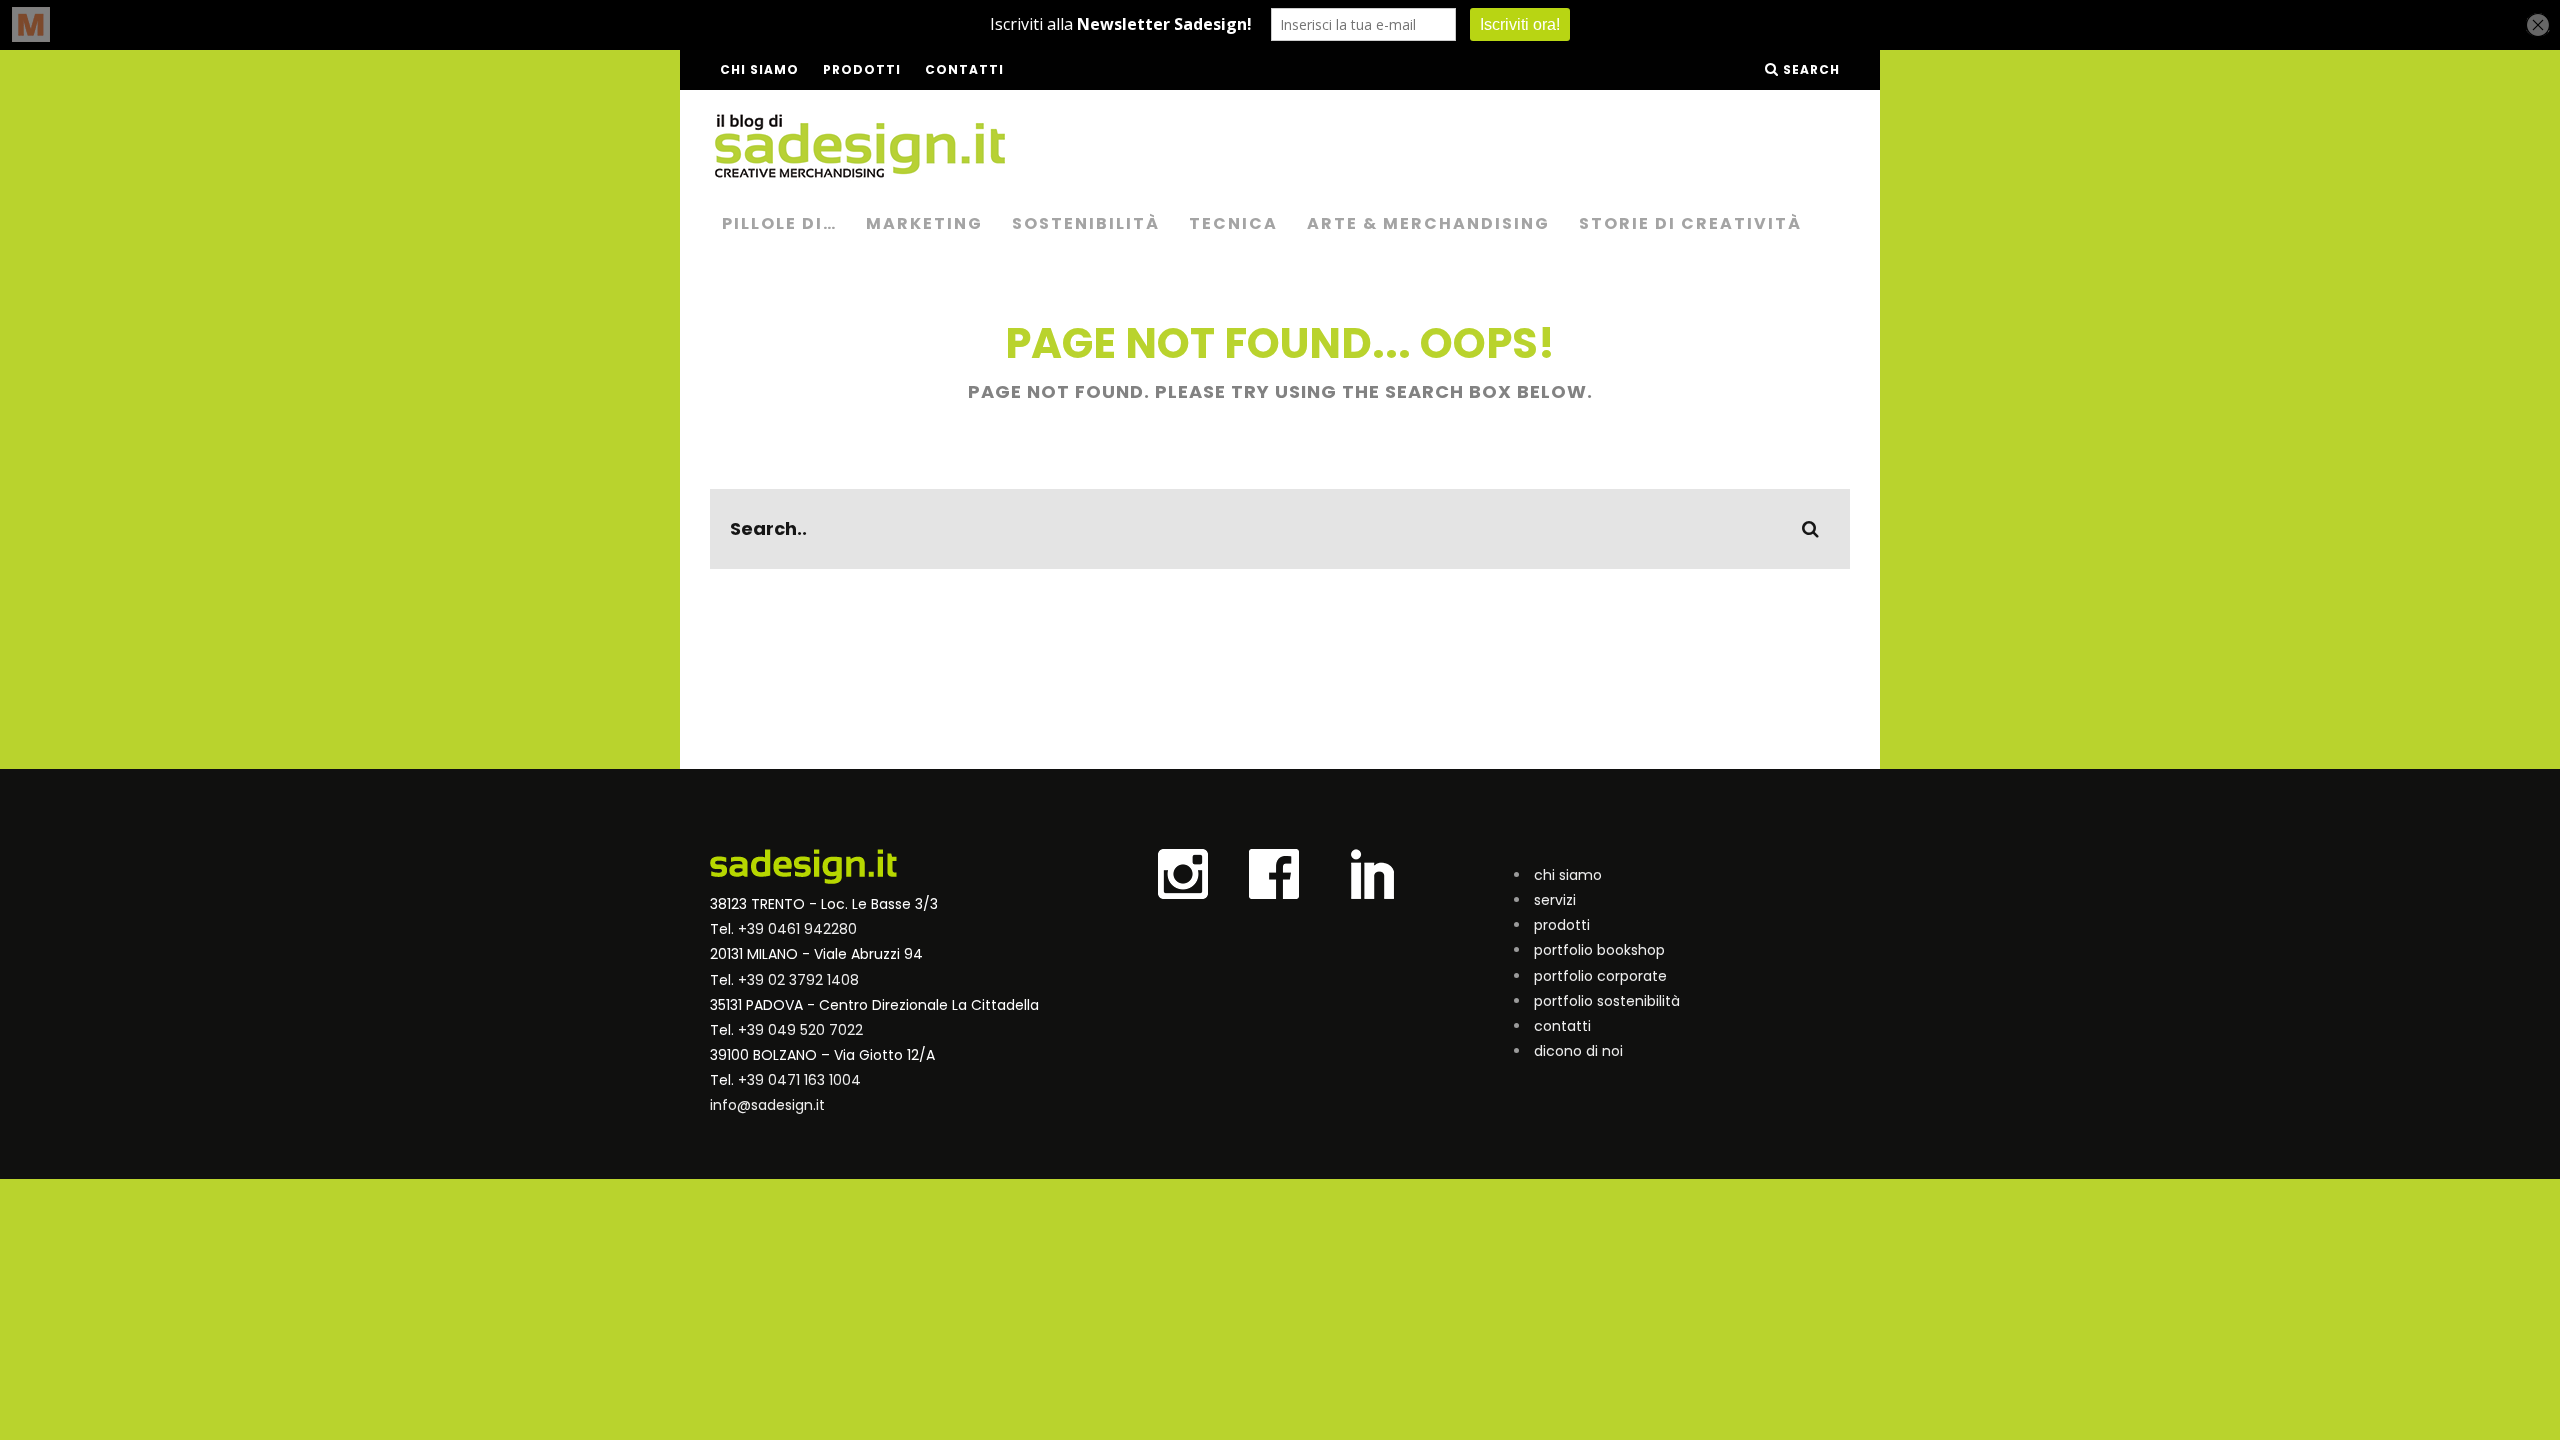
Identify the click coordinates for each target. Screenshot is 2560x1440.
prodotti (1562, 925)
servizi (1555, 900)
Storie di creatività (1690, 223)
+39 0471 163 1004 (799, 1080)
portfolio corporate (1600, 976)
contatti (1562, 1026)
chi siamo (1568, 875)
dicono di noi (1578, 1051)
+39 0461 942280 (797, 929)
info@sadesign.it (767, 1105)
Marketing (924, 223)
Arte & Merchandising (1428, 223)
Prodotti (862, 69)
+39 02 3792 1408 (798, 980)
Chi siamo (759, 69)
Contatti (964, 69)
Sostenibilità (1086, 223)
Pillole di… (779, 223)
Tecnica (1233, 223)
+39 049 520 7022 (800, 1030)
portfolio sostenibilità (1607, 1001)
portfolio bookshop (1599, 950)
